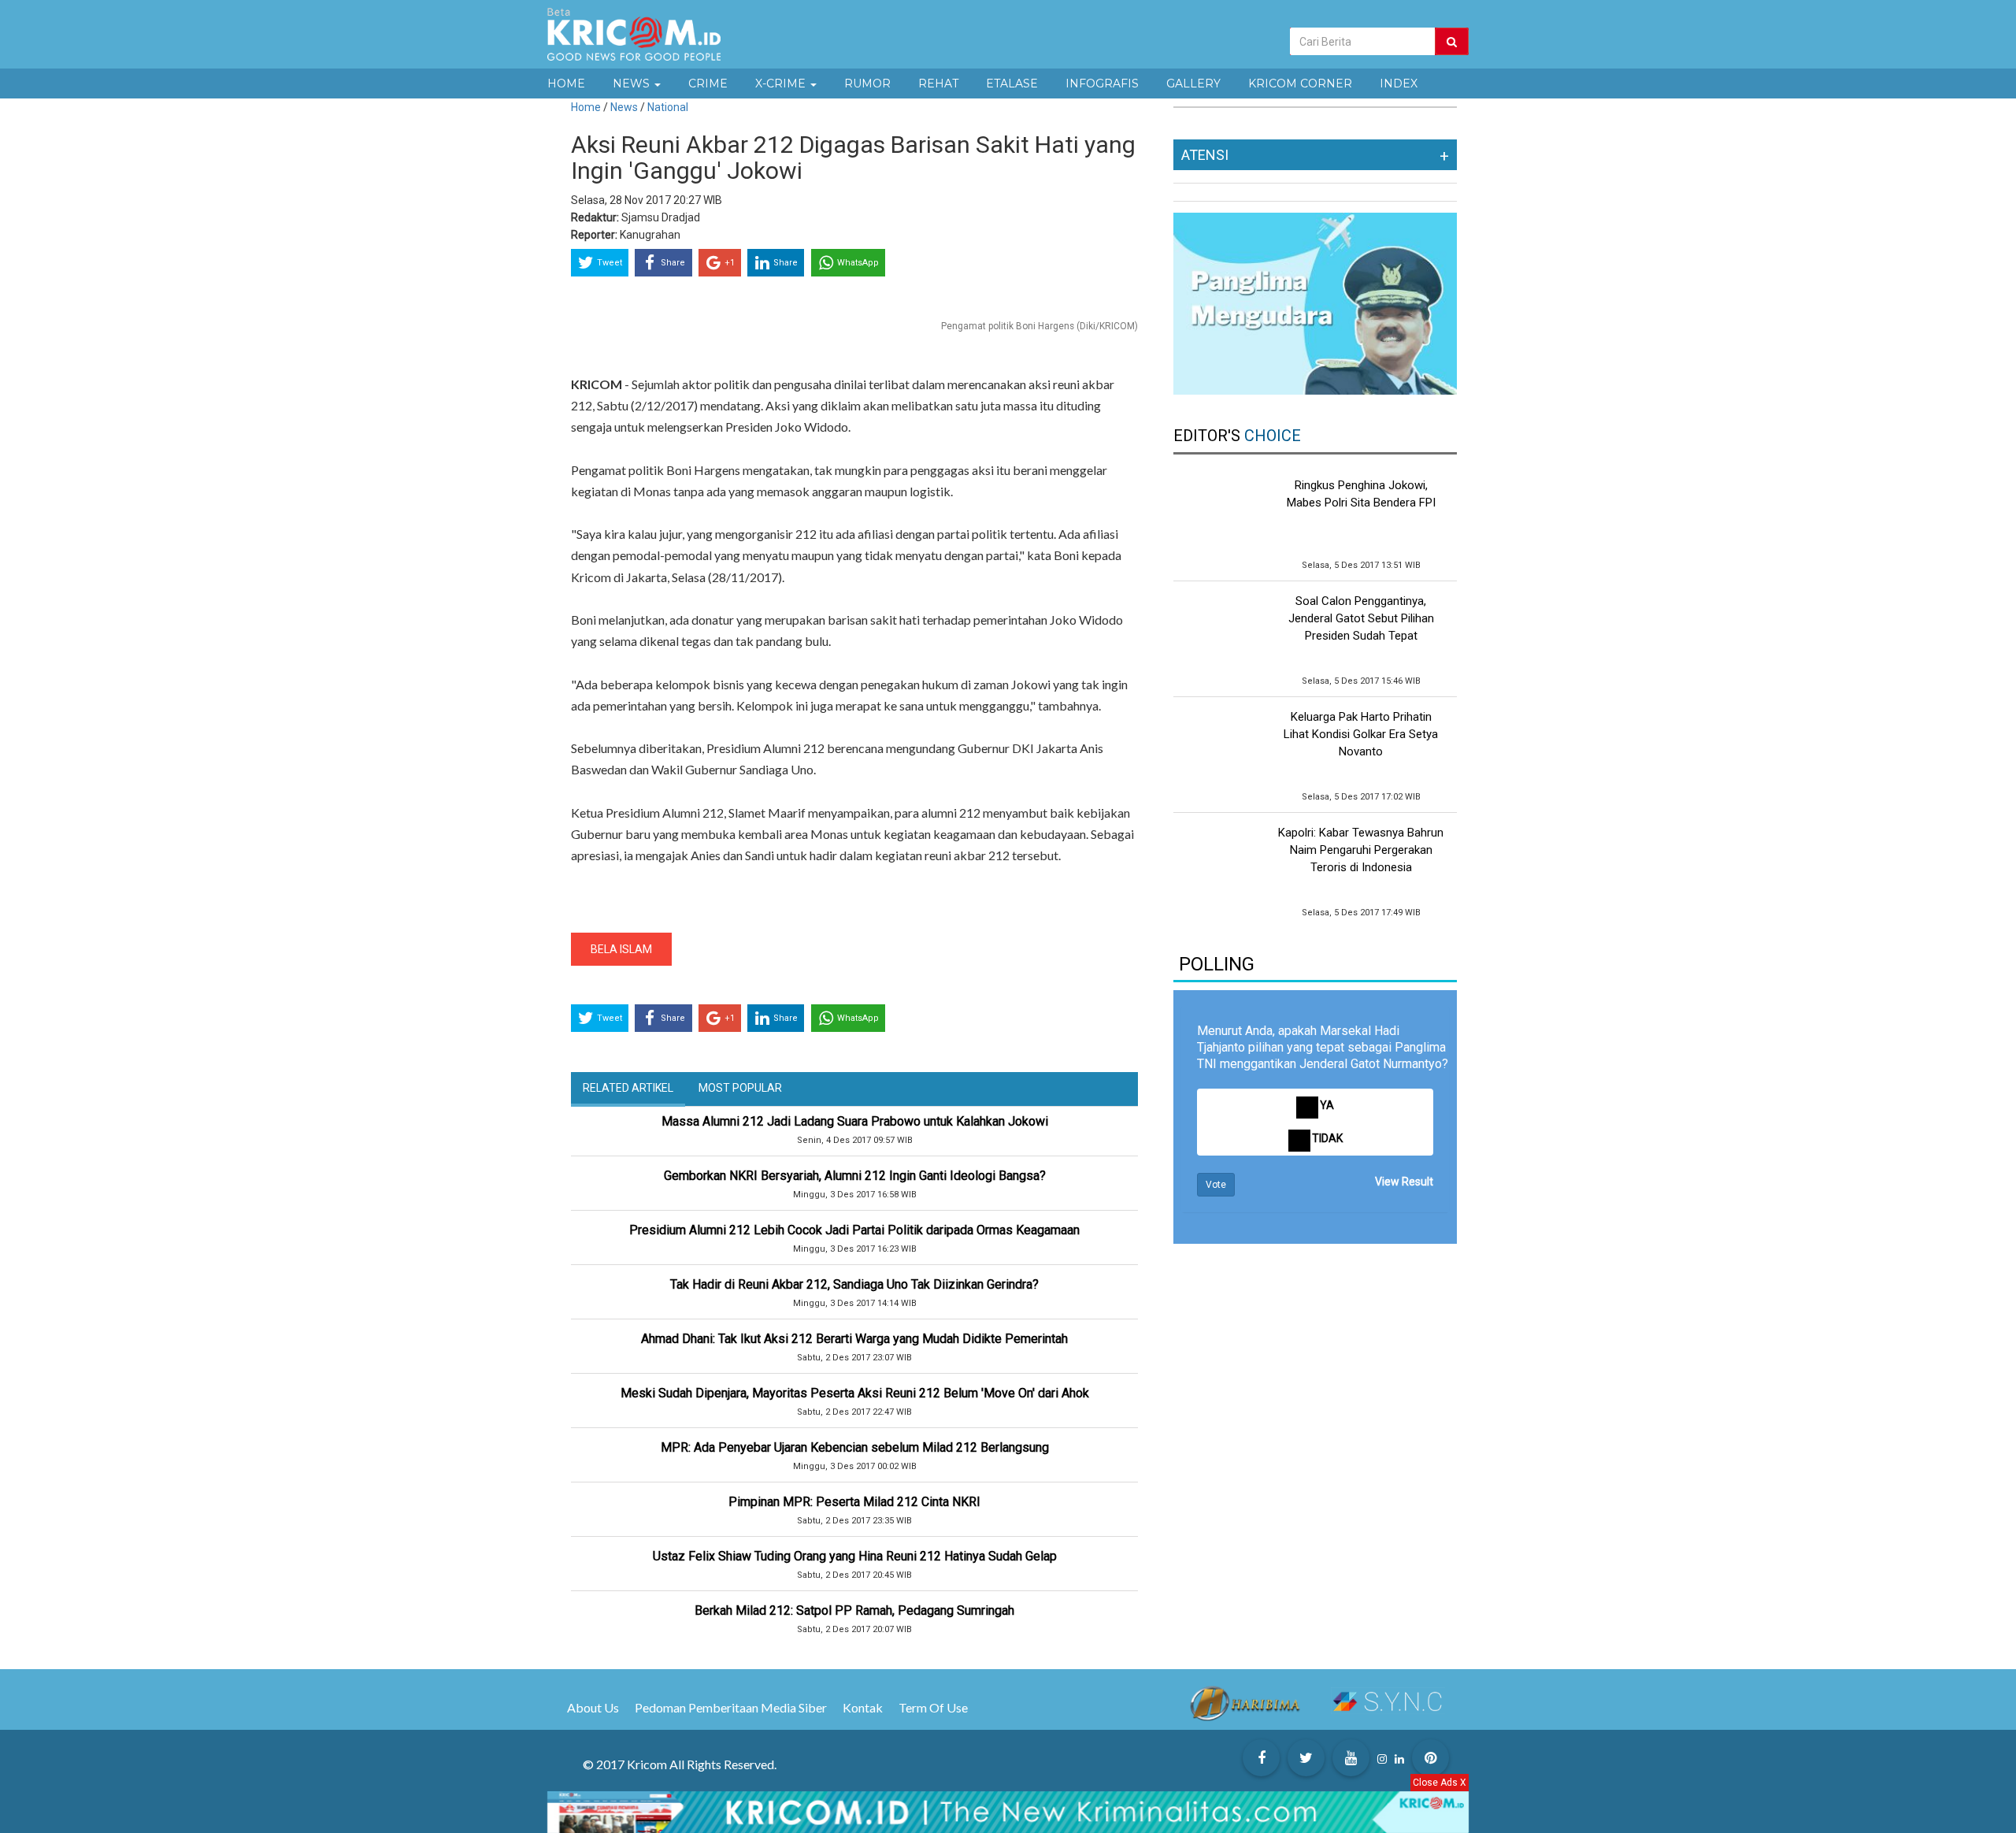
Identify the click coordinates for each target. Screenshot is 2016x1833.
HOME (566, 83)
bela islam (621, 949)
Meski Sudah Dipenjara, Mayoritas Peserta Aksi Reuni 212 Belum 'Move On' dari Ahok (855, 1393)
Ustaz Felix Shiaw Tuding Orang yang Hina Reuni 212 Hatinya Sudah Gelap (855, 1556)
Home (586, 107)
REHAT (938, 83)
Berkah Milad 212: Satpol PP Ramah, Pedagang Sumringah (854, 1610)
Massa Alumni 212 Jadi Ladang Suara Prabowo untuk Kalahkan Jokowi (855, 1121)
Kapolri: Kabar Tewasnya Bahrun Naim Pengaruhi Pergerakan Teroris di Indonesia (1361, 850)
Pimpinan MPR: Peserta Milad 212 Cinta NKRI (854, 1502)
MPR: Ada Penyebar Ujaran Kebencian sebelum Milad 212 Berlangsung (855, 1447)
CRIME (708, 83)
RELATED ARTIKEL (628, 1088)
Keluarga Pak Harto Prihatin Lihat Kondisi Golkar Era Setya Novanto (1361, 734)
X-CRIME (782, 83)
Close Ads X (1440, 1783)
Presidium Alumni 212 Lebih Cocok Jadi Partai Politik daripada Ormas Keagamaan (854, 1230)
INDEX (1399, 83)
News (625, 107)
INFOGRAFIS (1102, 83)
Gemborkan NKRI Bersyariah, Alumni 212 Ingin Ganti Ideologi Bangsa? (855, 1176)
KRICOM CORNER (1300, 83)
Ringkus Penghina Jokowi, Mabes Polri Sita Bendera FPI (1361, 494)
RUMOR (867, 83)
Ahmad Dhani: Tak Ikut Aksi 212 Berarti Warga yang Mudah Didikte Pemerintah (854, 1339)
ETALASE (1012, 83)
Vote (1216, 1185)
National (668, 107)
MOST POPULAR (740, 1088)
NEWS (633, 83)
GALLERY (1193, 83)
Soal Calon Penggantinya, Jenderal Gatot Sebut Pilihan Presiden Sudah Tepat (1361, 618)
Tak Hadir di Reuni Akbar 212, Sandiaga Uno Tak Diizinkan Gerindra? (854, 1284)
